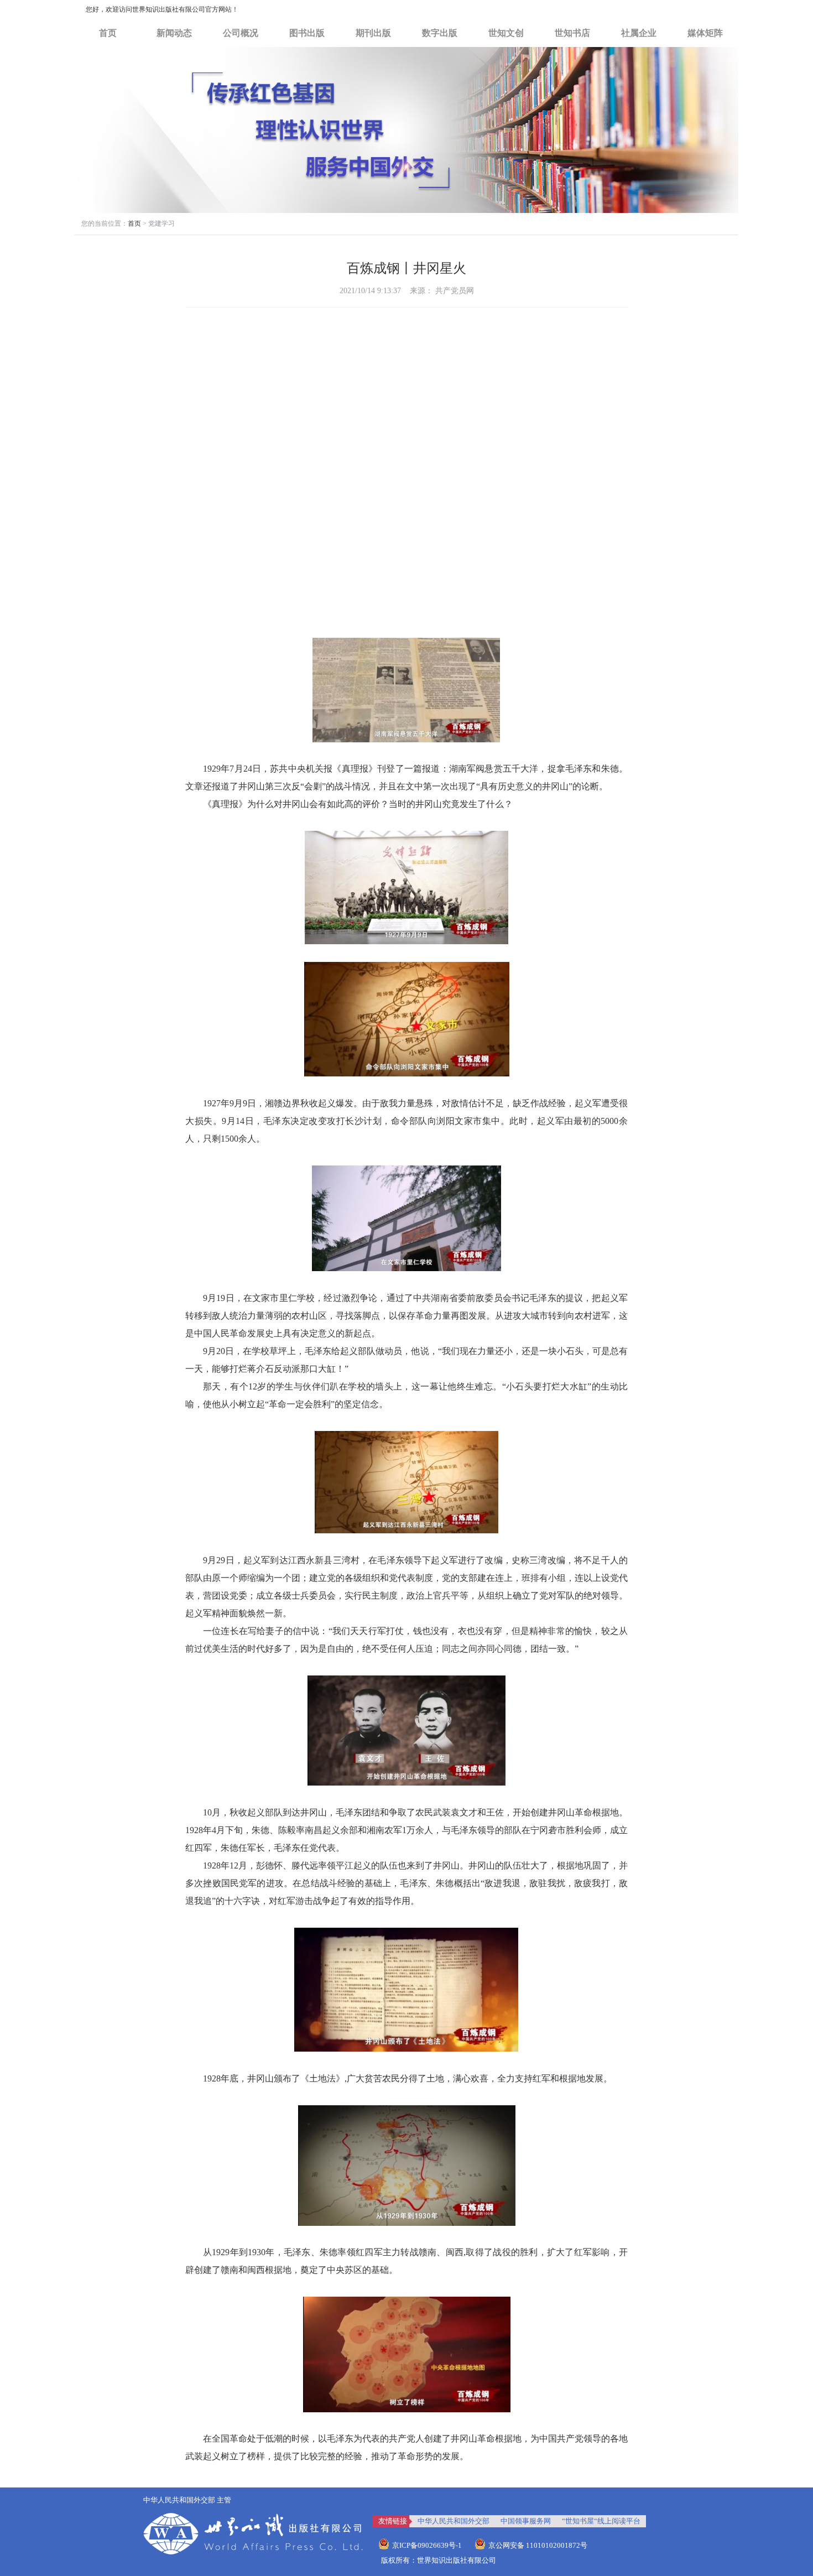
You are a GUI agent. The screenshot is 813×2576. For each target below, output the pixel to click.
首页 (108, 33)
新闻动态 (174, 33)
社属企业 (639, 33)
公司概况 (241, 33)
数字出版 (440, 33)
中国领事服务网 (526, 2521)
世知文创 (506, 33)
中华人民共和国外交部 (454, 2521)
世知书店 (572, 33)
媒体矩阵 (705, 33)
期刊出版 (373, 33)
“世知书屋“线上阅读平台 (601, 2521)
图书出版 (307, 33)
